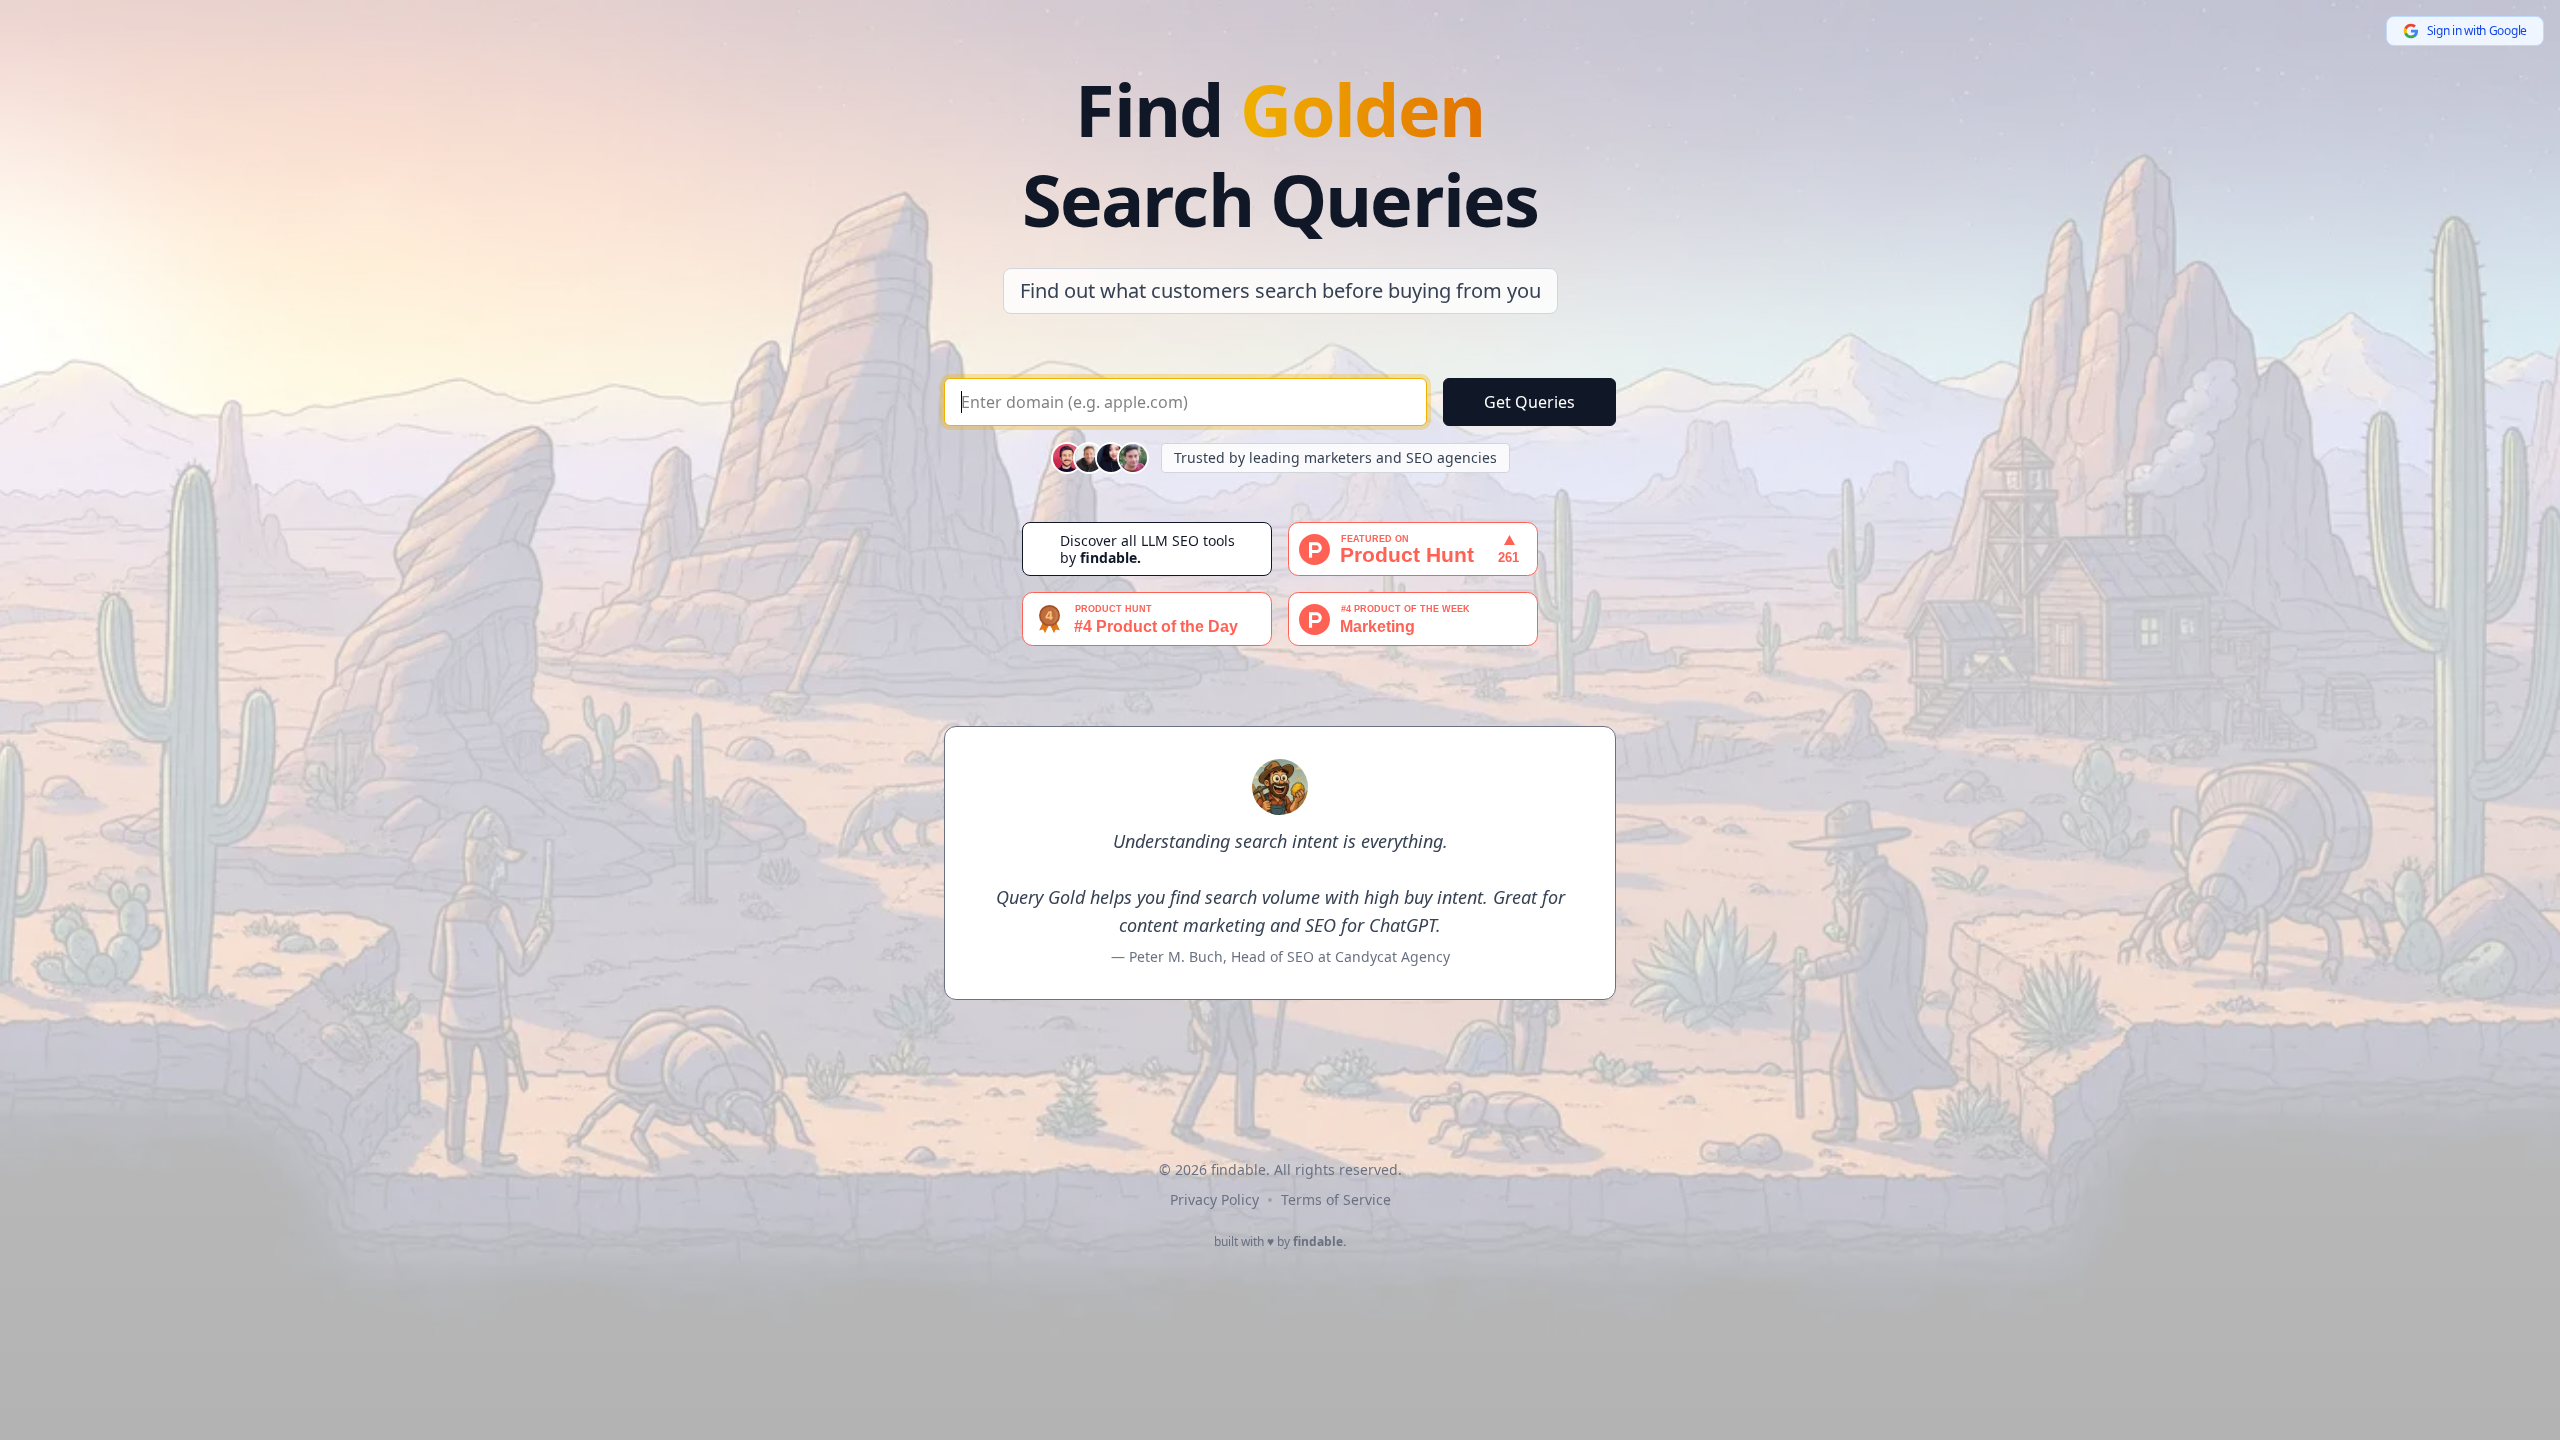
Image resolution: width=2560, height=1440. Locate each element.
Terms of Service (1336, 1199)
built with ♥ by (1280, 1242)
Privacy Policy (1214, 1199)
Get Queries (1529, 402)
